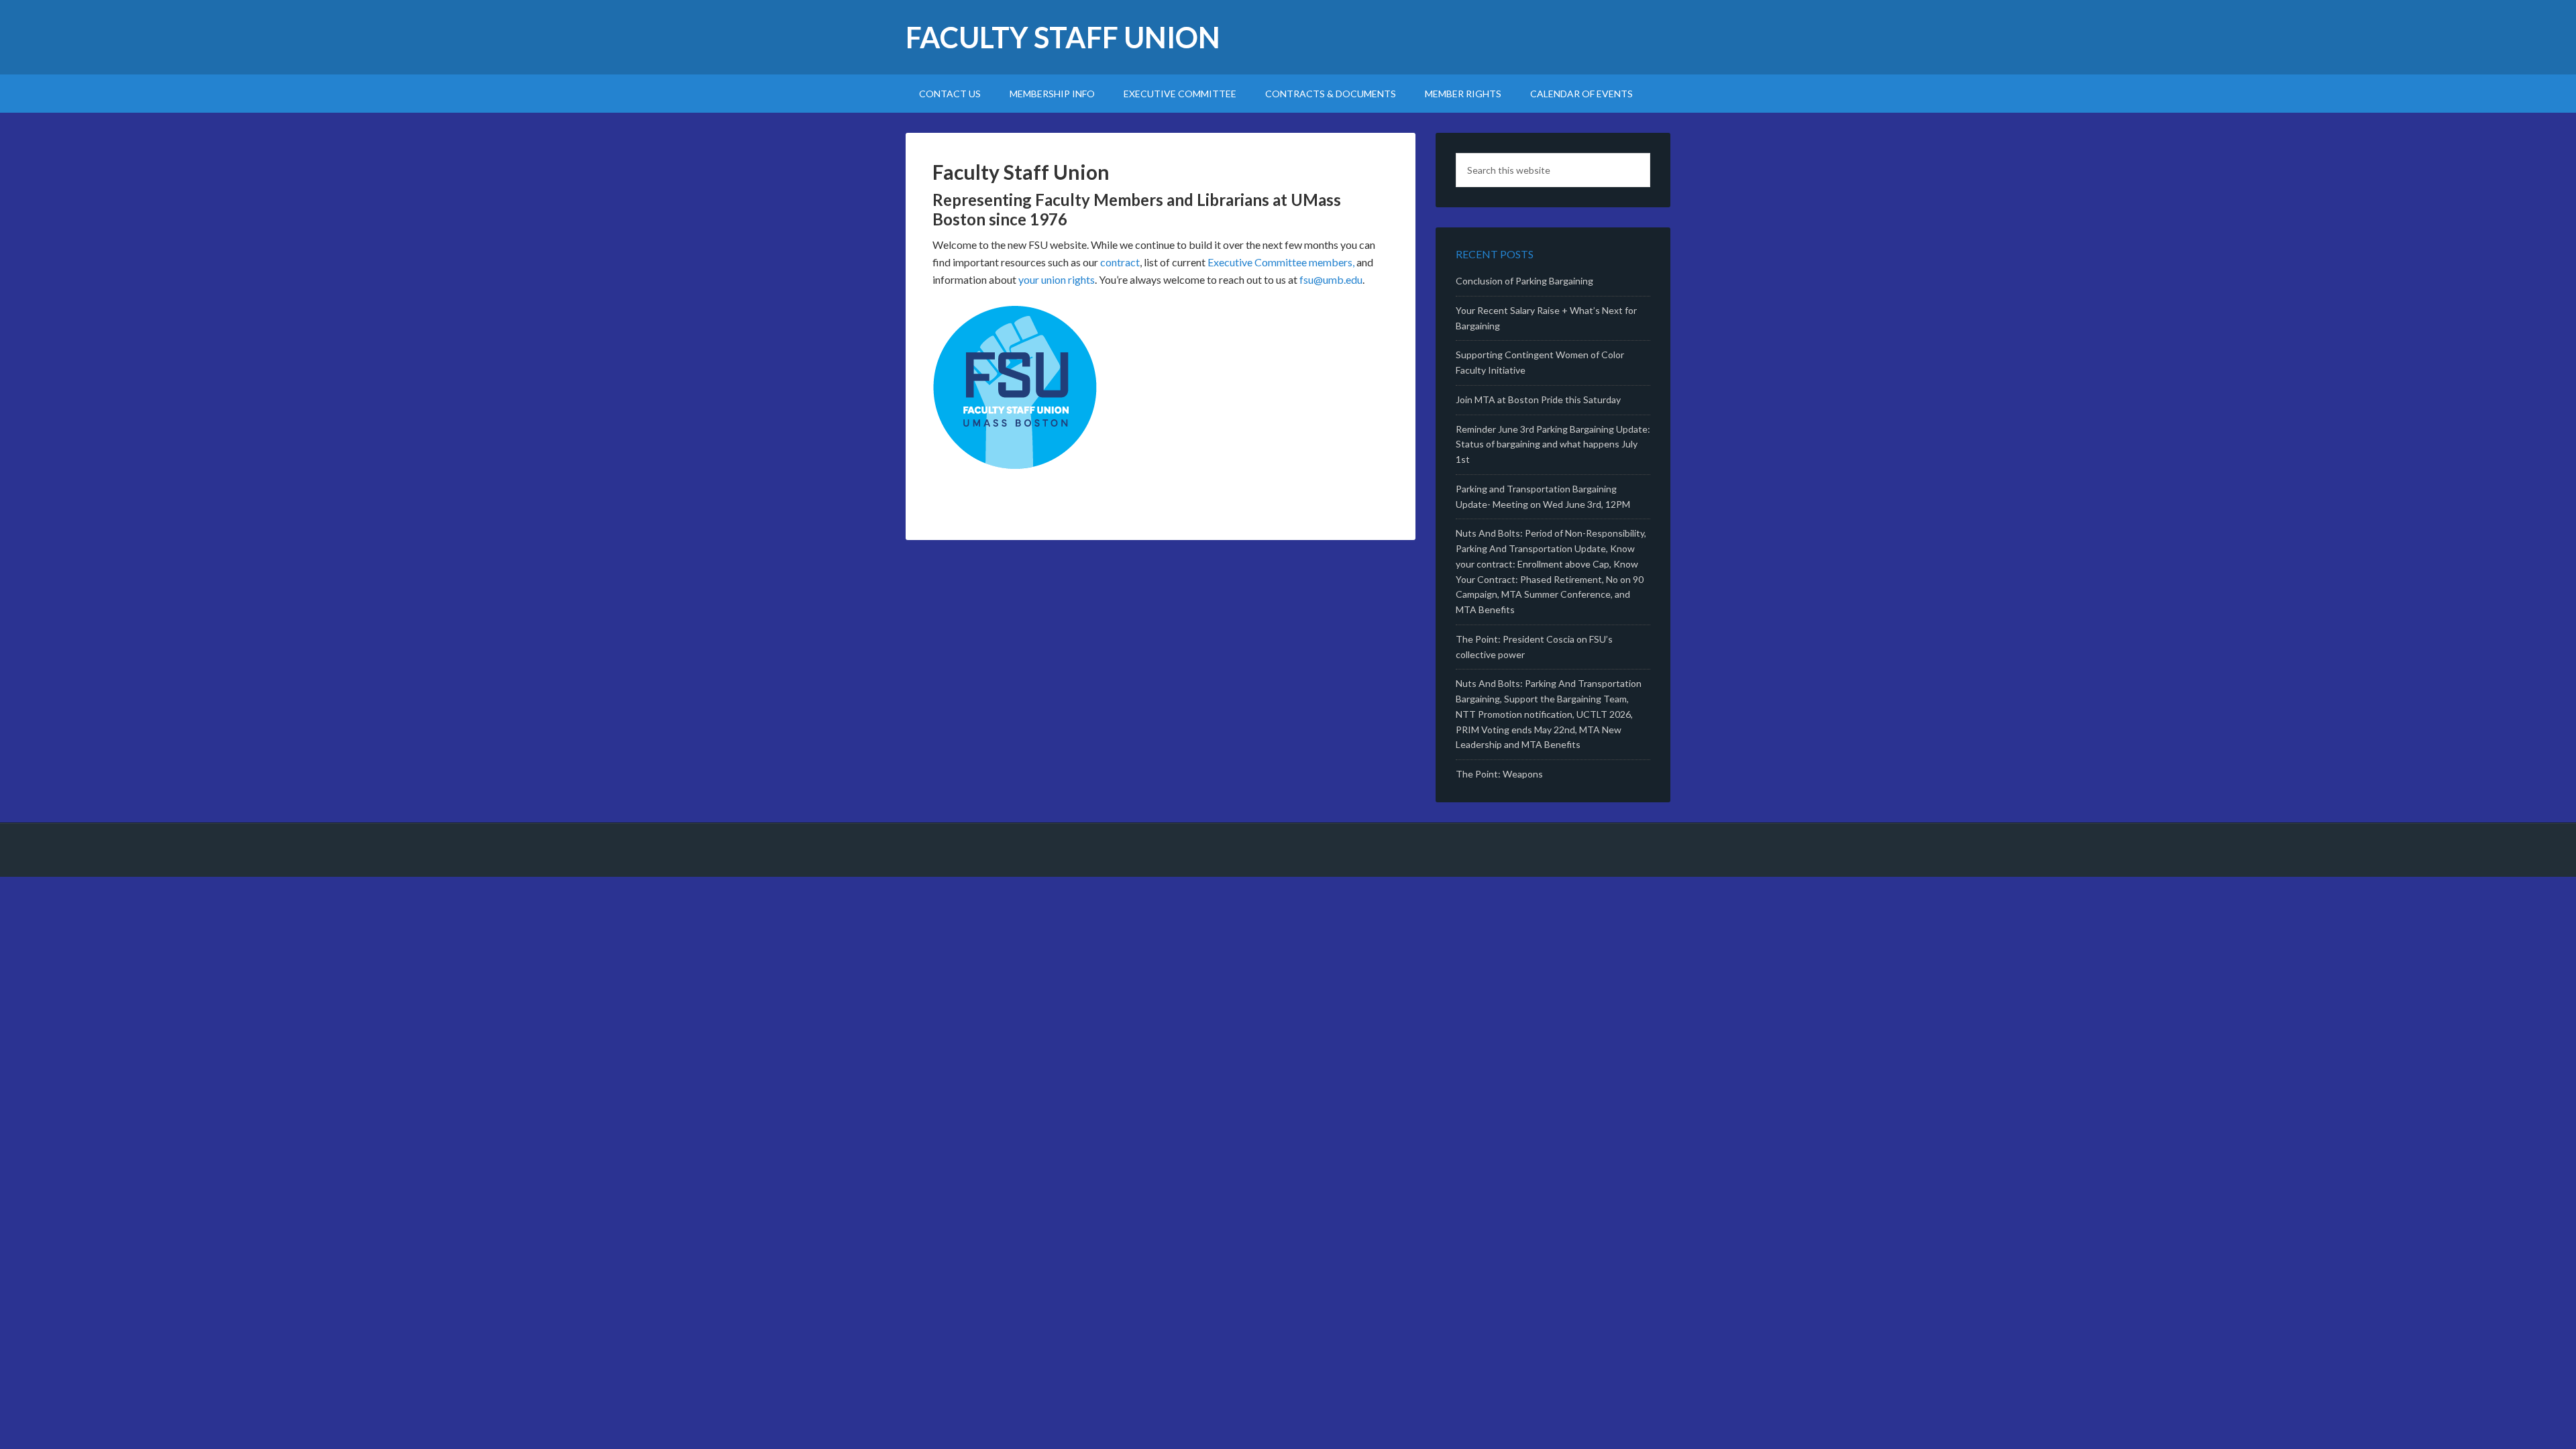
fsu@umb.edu (1331, 279)
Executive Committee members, (1281, 262)
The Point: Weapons (1499, 774)
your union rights (1057, 279)
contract (1120, 262)
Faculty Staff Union (1063, 37)
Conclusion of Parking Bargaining (1524, 281)
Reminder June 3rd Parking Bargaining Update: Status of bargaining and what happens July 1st (1553, 444)
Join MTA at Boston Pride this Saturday (1538, 399)
